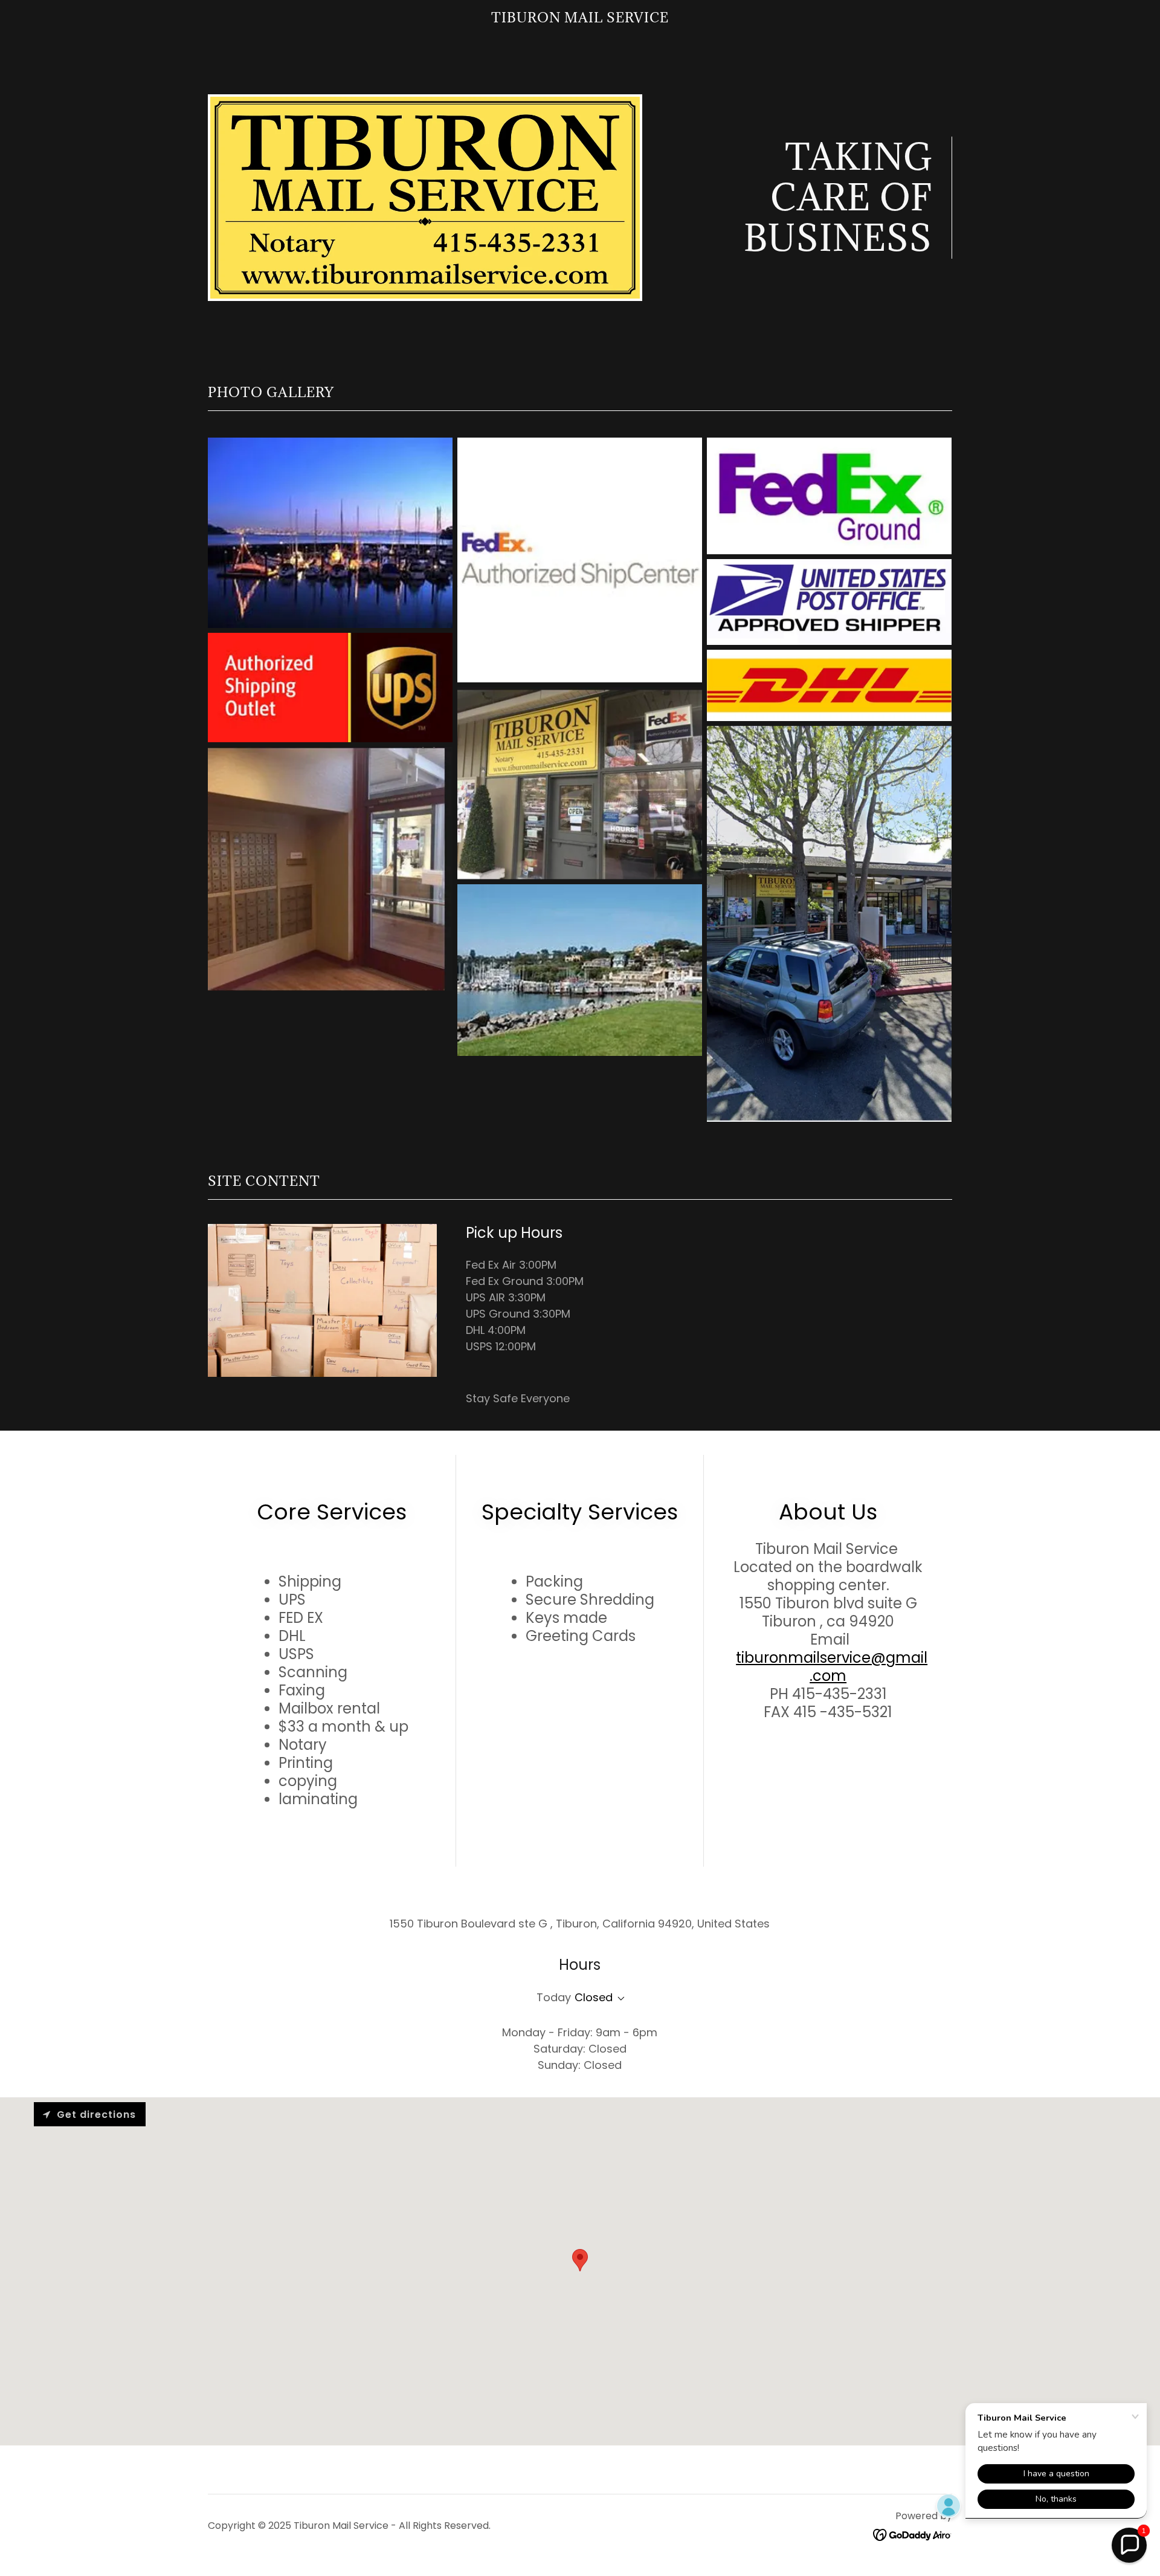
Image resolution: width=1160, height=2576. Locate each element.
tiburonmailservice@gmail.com (832, 1667)
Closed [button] (594, 1997)
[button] (619, 1999)
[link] (580, 18)
